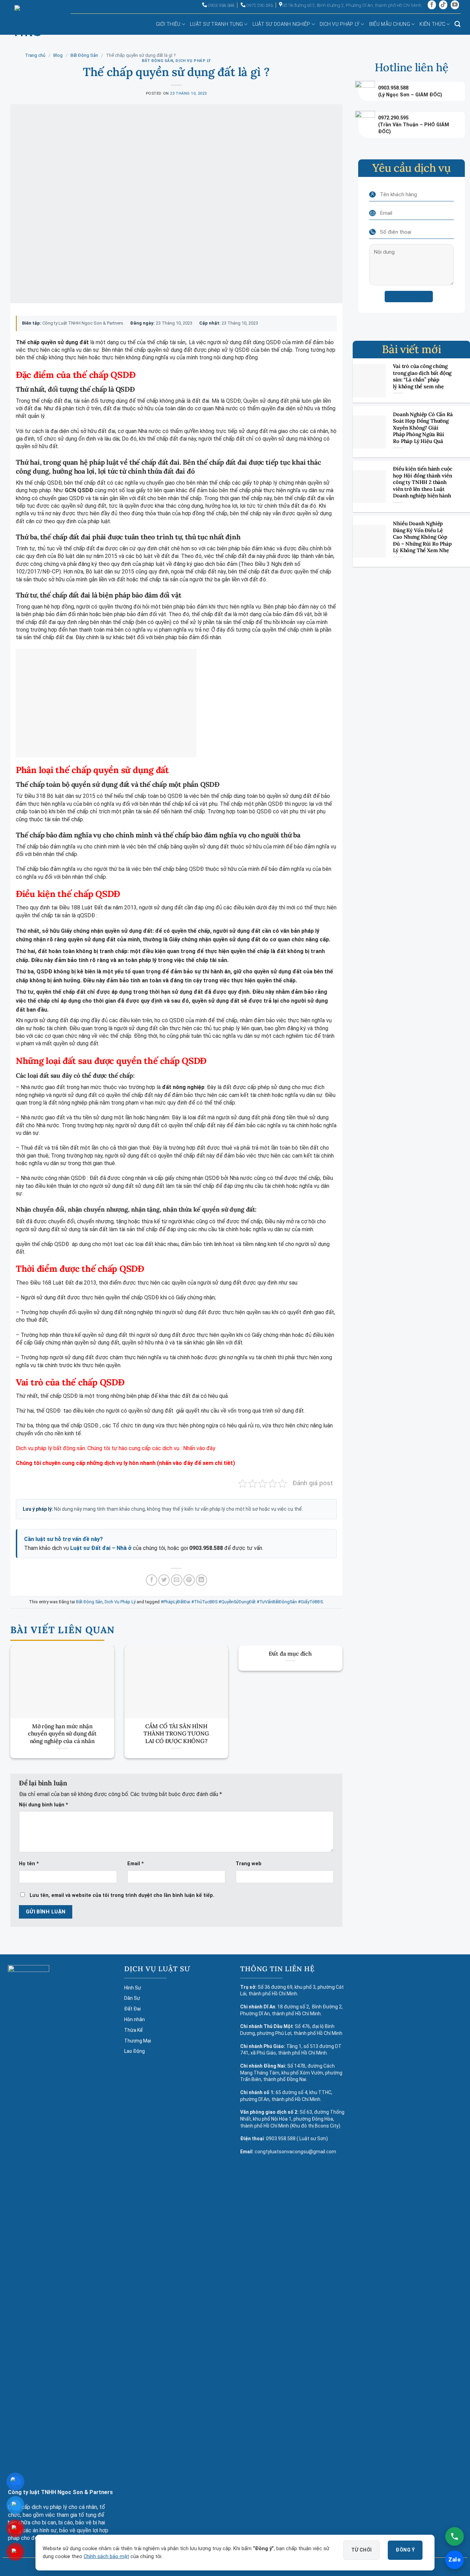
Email (136, 1864)
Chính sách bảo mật (106, 2557)
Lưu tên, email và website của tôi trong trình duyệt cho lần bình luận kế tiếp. (122, 1895)
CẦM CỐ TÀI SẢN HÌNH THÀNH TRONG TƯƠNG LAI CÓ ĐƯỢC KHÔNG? (176, 1734)
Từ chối (362, 2550)
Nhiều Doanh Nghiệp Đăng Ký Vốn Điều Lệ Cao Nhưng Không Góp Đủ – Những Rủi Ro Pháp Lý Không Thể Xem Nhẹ (422, 537)
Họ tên (29, 1864)
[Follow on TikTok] (443, 5)
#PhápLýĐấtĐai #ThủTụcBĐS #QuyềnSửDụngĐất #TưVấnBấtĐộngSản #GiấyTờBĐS (242, 1602)
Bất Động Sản (84, 55)
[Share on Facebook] (152, 1580)
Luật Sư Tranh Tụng (216, 24)
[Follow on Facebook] (432, 5)
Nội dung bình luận (44, 1805)
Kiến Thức (432, 24)
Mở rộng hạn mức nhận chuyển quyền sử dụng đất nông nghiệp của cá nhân (62, 1734)
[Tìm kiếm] (457, 24)
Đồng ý (405, 2550)
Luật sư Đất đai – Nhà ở (101, 1548)
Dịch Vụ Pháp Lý (340, 24)
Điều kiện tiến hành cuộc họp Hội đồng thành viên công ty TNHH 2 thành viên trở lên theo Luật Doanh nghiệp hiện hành (423, 482)
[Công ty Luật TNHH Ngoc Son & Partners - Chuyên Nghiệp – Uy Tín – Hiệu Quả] (27, 26)
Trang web (249, 1864)
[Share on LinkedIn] (201, 1580)
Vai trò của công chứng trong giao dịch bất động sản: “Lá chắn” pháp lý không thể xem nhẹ (422, 376)
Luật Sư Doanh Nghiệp (281, 24)
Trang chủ (35, 55)
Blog (58, 55)
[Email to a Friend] (177, 1580)
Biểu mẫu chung (390, 24)
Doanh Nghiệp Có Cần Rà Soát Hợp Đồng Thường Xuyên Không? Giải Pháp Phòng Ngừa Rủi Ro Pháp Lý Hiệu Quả (423, 427)
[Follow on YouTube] (455, 5)
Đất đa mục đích (290, 1654)
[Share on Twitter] (164, 1580)
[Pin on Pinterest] (189, 1580)
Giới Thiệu (168, 24)
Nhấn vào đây (199, 1448)
